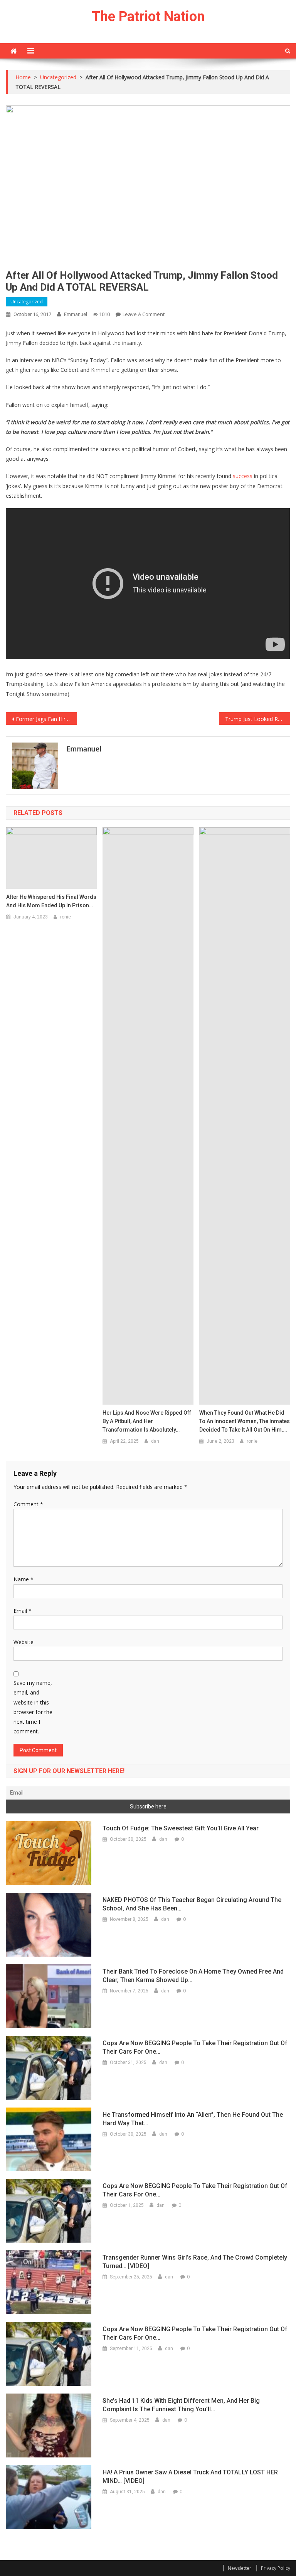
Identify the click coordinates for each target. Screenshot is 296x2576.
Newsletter (240, 2568)
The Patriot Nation (148, 17)
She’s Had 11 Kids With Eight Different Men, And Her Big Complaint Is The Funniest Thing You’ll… (181, 2405)
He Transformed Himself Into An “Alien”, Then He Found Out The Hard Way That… (193, 2119)
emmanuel (76, 314)
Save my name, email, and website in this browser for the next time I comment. (33, 1707)
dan (155, 1441)
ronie (66, 917)
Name (24, 1579)
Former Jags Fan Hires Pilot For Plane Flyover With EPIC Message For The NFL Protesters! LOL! (46, 719)
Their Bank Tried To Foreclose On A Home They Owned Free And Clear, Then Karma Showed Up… (193, 1976)
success (243, 476)
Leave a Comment (144, 314)
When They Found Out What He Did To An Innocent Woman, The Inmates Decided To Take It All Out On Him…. (245, 1421)
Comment (28, 1504)
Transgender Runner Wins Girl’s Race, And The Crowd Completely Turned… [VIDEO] (195, 2262)
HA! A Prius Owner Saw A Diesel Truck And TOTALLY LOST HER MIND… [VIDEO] (190, 2476)
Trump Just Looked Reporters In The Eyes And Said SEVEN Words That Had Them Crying (257, 719)
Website (24, 1642)
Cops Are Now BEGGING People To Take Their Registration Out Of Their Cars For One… (195, 2047)
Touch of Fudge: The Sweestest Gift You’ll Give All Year (181, 1828)
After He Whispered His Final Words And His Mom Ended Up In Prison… (51, 901)
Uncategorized (27, 302)
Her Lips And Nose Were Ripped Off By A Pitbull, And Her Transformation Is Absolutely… (147, 1421)
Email (23, 1611)
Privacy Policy (276, 2568)
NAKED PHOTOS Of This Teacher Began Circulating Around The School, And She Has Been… (192, 1904)
